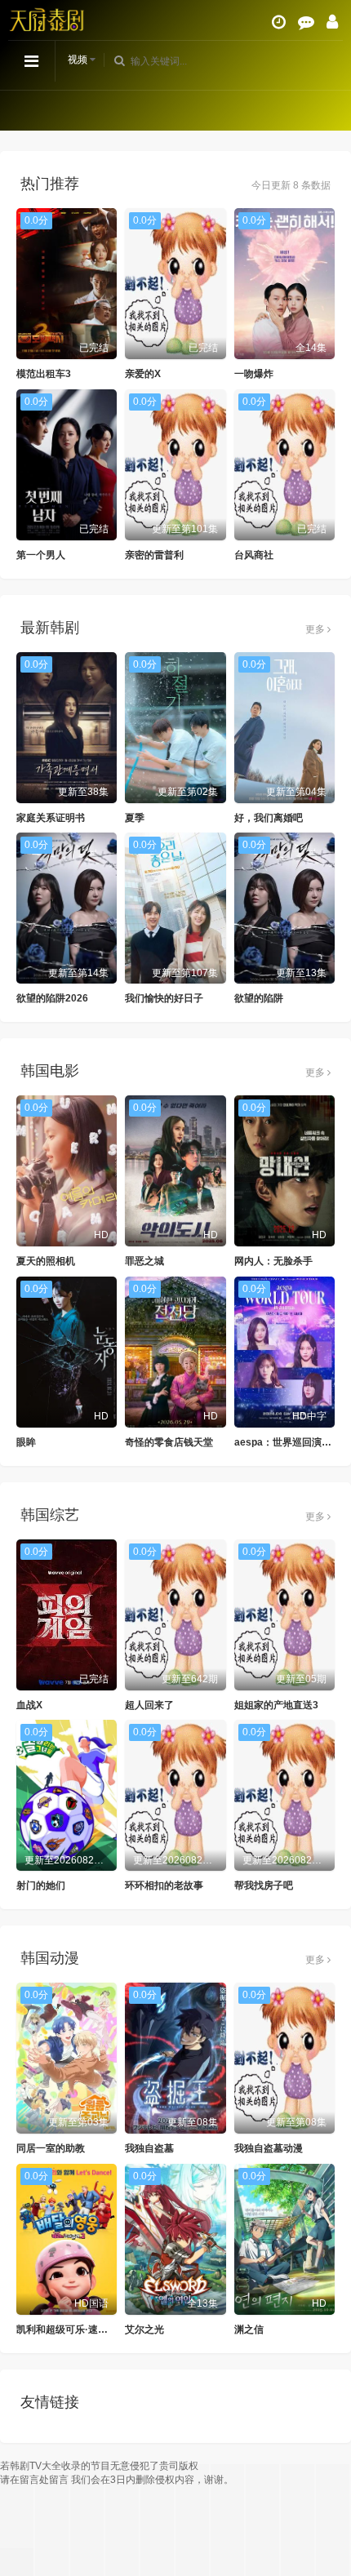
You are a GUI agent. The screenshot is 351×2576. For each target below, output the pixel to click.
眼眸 (26, 1442)
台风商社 (254, 555)
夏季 (135, 818)
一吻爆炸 (254, 374)
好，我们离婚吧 (269, 818)
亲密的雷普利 (154, 555)
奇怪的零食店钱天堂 (169, 1442)
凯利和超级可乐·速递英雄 (72, 2330)
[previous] (20, 110)
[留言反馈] (306, 22)
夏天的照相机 (46, 1261)
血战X (29, 1705)
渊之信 (249, 2330)
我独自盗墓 (149, 2148)
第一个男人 (41, 555)
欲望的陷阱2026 (52, 998)
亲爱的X (143, 374)
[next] (331, 110)
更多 (316, 629)
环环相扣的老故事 (164, 1885)
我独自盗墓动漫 (269, 2148)
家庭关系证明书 (51, 818)
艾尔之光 (144, 2330)
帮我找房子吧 (264, 1885)
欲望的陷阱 (259, 998)
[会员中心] (332, 22)
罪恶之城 (144, 1261)
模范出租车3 (44, 374)
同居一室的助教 (51, 2148)
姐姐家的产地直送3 (276, 1705)
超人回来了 (149, 1705)
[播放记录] (279, 22)
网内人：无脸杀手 (273, 1261)
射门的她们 (41, 1885)
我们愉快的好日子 (164, 998)
